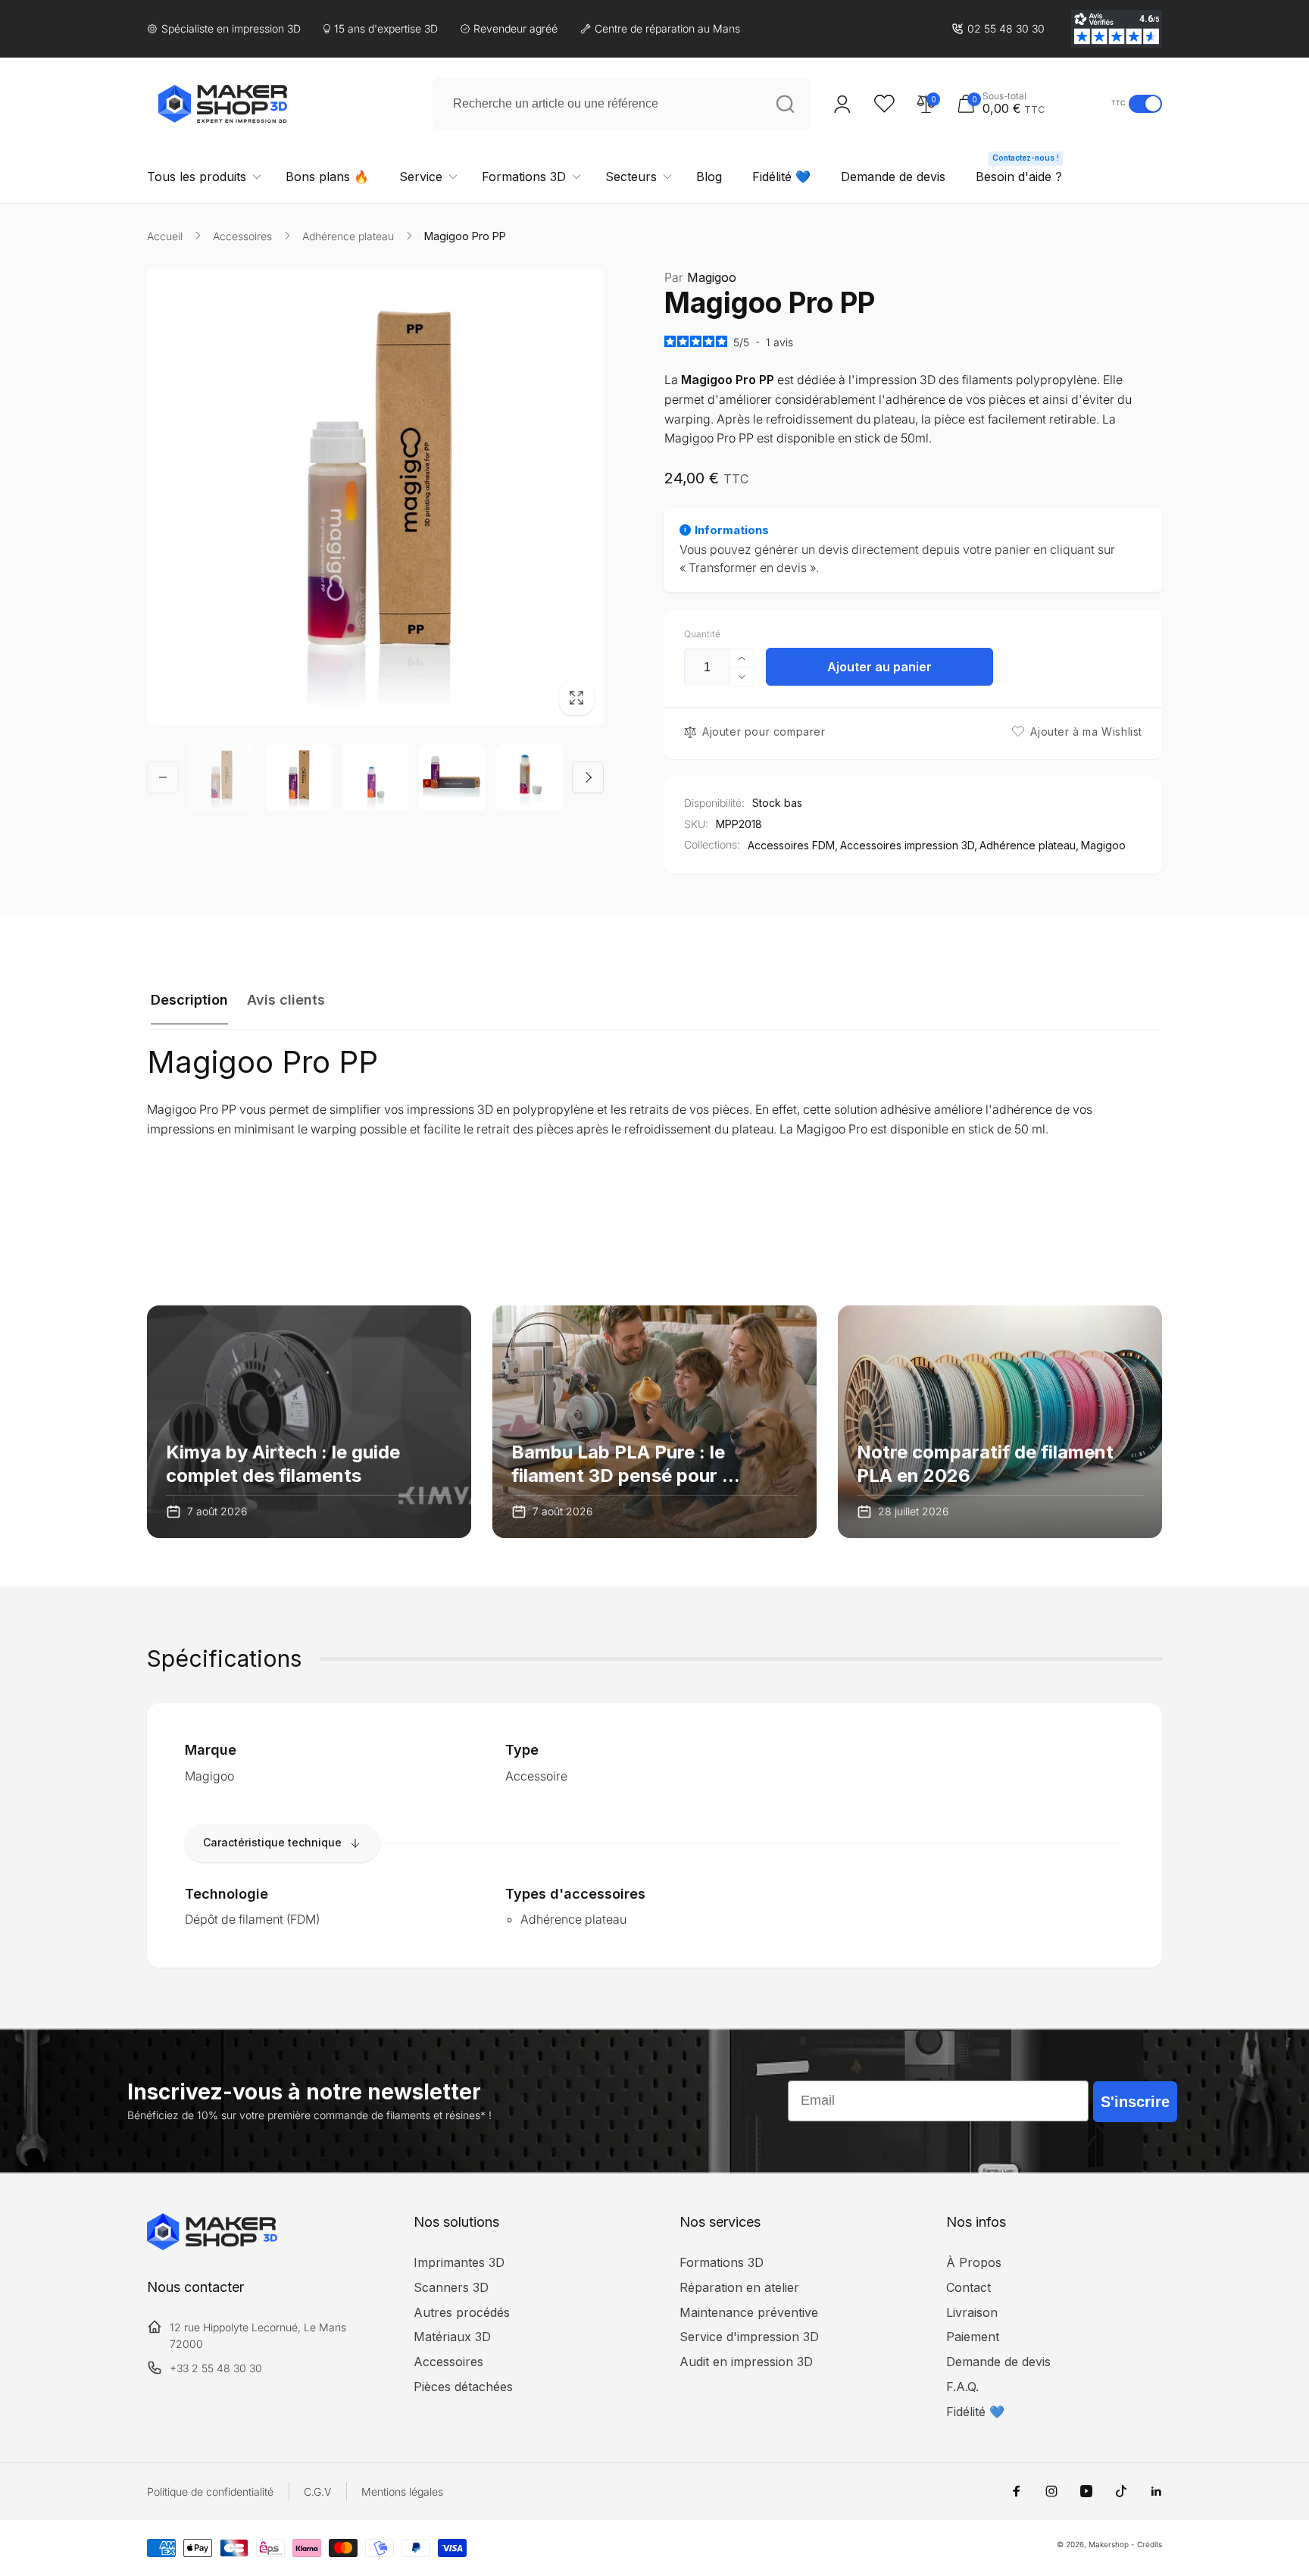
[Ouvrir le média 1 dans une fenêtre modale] (375, 497)
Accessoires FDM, (793, 845)
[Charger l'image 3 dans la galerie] (376, 777)
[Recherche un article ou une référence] (785, 104)
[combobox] (622, 104)
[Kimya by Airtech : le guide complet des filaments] (309, 1422)
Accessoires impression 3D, (909, 845)
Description (189, 1000)
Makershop (1109, 2544)
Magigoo (700, 277)
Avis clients (286, 1000)
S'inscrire (1135, 2102)
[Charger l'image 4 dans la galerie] (452, 777)
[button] (1030, 103)
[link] (998, 29)
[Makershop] (212, 2246)
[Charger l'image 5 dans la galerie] (530, 777)
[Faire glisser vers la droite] (588, 777)
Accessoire (536, 1776)
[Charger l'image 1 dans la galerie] (221, 777)
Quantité (702, 634)
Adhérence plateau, (1029, 845)
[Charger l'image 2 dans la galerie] (298, 777)
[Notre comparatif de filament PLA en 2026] (1000, 1422)
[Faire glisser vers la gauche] (163, 777)
